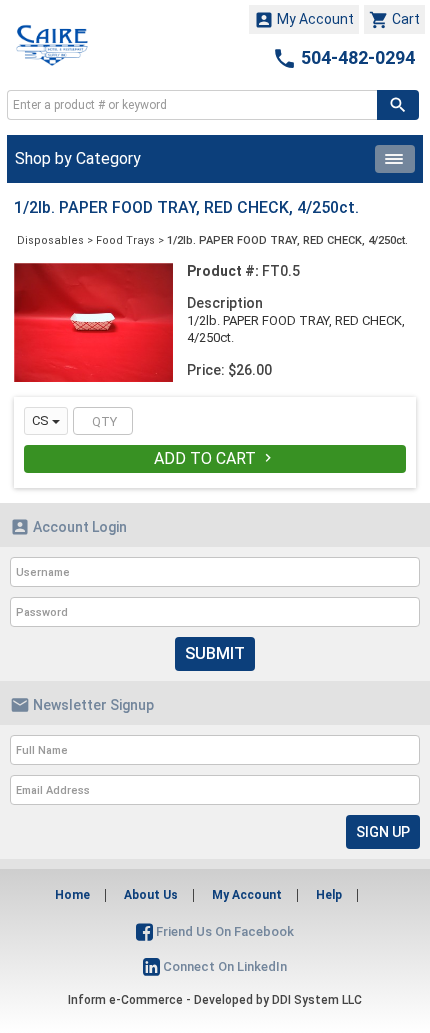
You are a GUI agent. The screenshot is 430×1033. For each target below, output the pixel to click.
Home (72, 895)
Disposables (50, 240)
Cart (394, 20)
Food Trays (125, 240)
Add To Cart (215, 458)
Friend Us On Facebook (223, 931)
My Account (304, 20)
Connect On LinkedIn (223, 966)
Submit (215, 653)
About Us (151, 895)
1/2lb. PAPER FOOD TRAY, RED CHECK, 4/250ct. (287, 240)
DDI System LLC (317, 1000)
